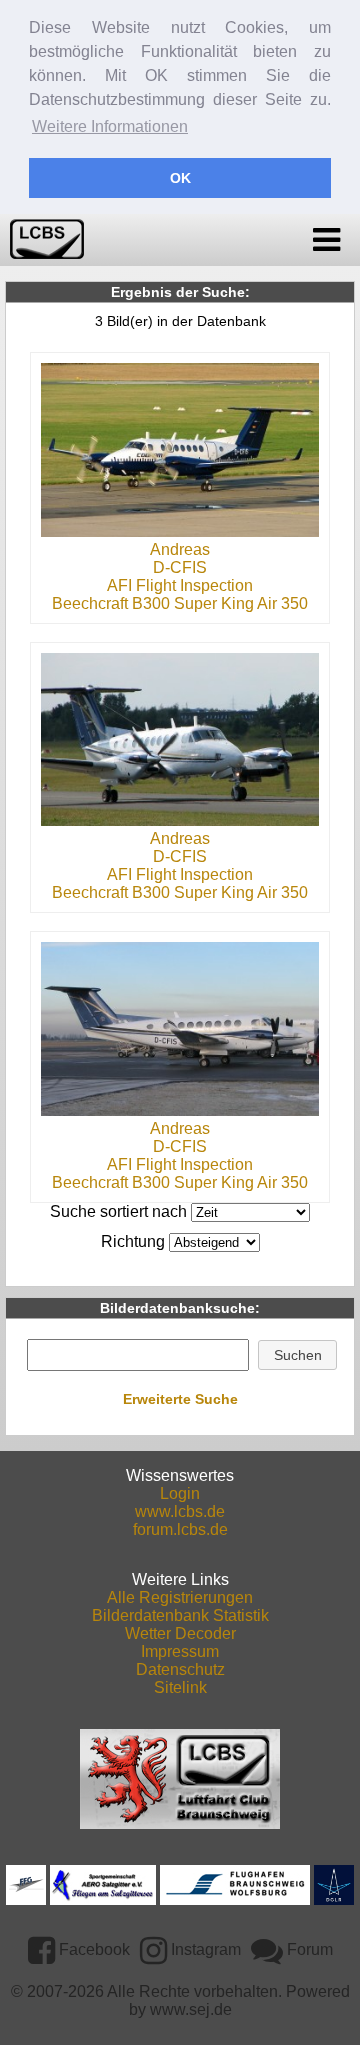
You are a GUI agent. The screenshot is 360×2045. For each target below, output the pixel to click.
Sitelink (180, 1687)
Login (180, 1493)
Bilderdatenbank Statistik (180, 1615)
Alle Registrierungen (180, 1597)
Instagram (204, 1949)
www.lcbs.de (180, 1511)
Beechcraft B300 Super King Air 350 (180, 603)
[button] (297, 1355)
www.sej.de (191, 2009)
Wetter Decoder (180, 1633)
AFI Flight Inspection (180, 585)
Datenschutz (180, 1669)
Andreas (180, 549)
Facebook (92, 1949)
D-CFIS (180, 567)
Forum (308, 1949)
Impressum (180, 1651)
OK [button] (180, 178)
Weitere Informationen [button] (110, 126)
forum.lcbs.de (180, 1529)
